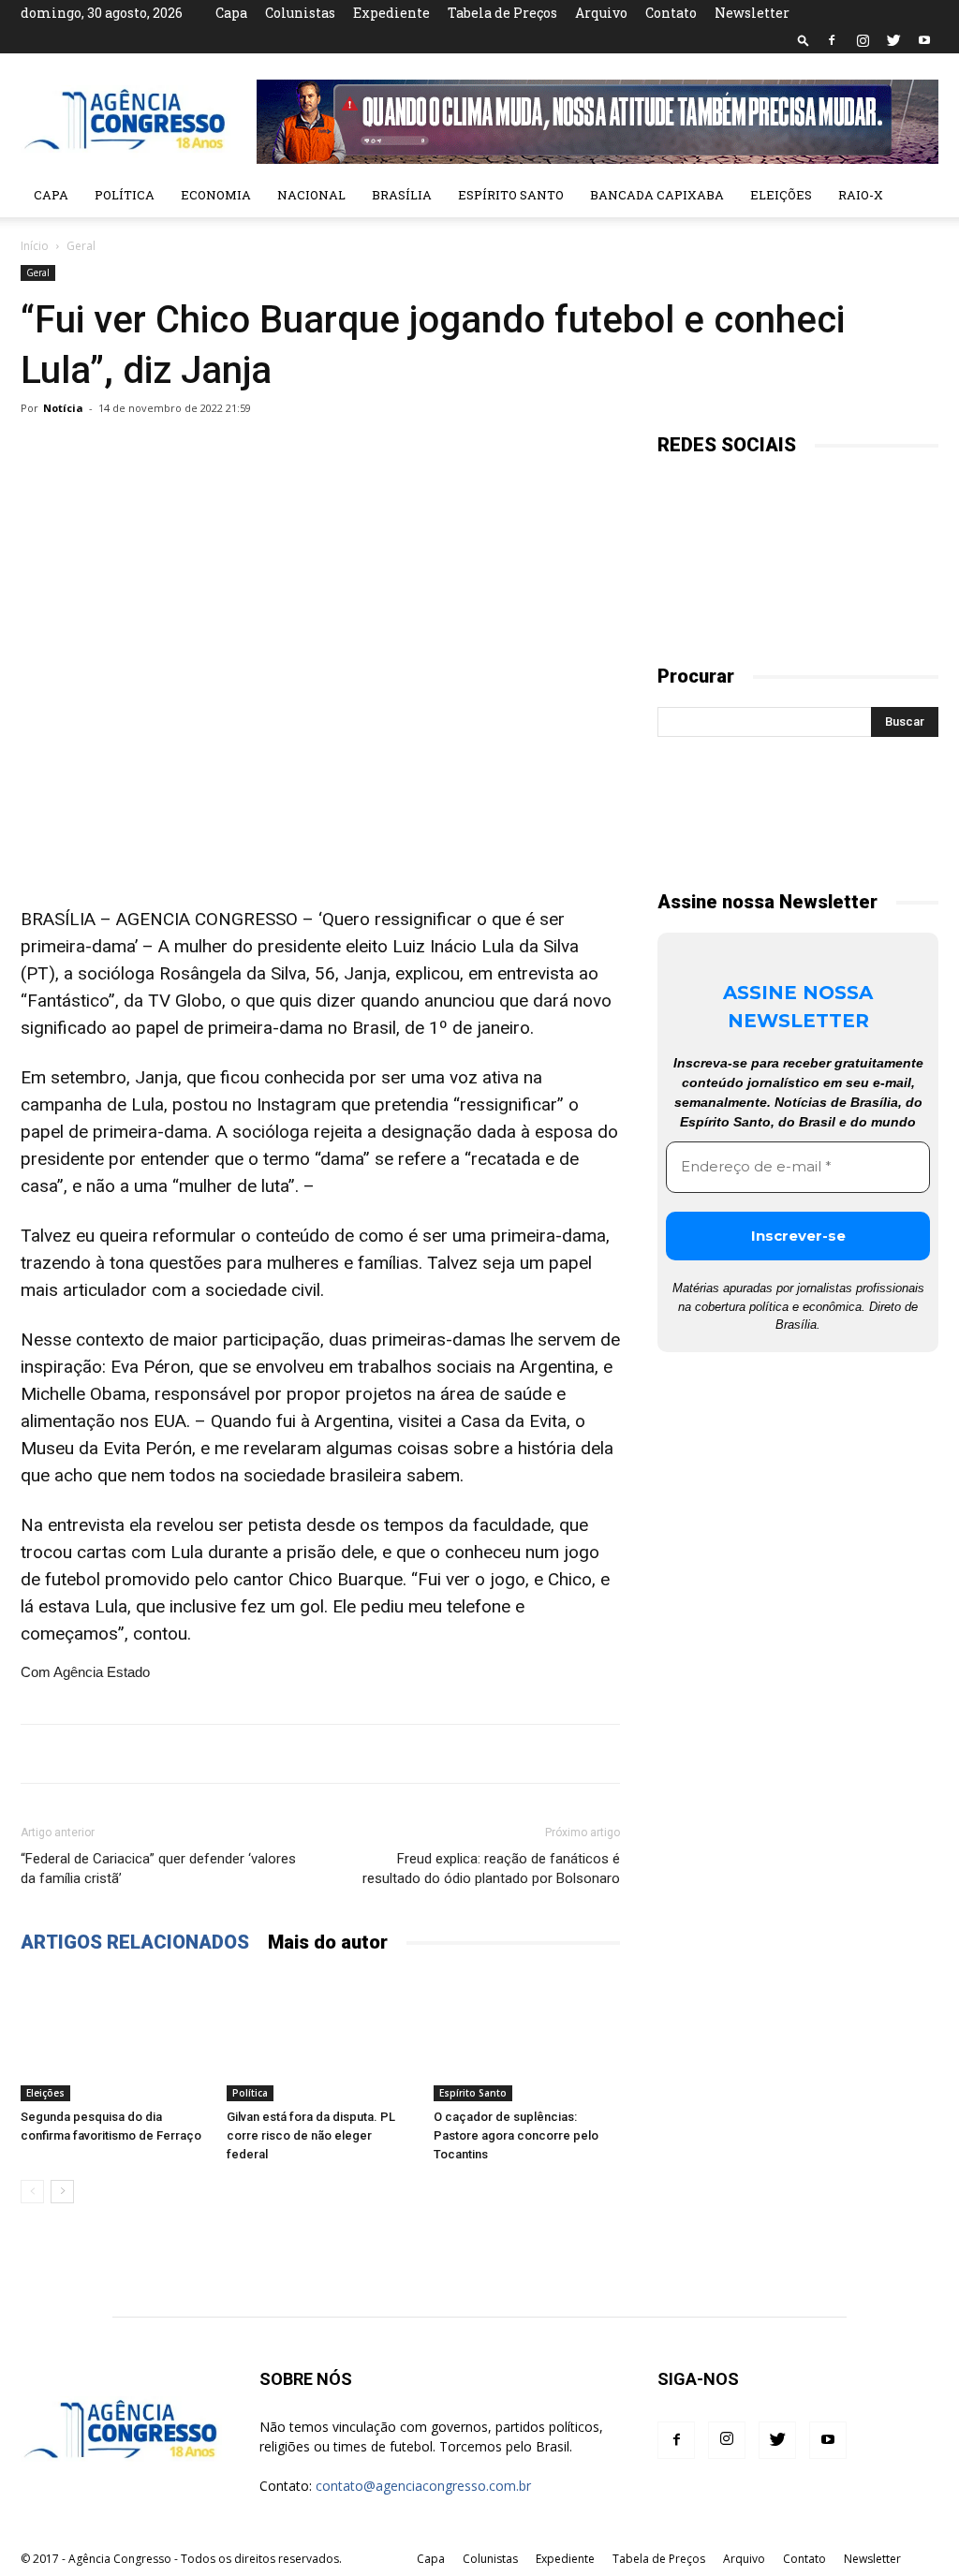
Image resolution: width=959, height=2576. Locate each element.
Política (125, 195)
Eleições (781, 195)
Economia (216, 195)
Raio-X (861, 195)
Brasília (402, 195)
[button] (804, 40)
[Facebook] (832, 40)
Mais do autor (328, 1942)
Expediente (391, 13)
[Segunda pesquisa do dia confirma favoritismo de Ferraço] (114, 2037)
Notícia (63, 408)
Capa (231, 13)
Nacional (311, 195)
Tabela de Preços (502, 13)
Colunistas (300, 13)
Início (35, 246)
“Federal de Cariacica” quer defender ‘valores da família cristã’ (158, 1869)
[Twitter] (893, 40)
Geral (38, 272)
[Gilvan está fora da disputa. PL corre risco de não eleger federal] (320, 2037)
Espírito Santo (511, 195)
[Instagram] (863, 40)
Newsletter (752, 13)
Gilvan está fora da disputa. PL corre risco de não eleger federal (311, 2135)
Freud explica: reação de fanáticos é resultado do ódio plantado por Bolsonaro (491, 1869)
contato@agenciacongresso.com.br (423, 2486)
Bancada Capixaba (657, 195)
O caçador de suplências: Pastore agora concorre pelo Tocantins (516, 2135)
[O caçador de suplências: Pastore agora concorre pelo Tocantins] (527, 2037)
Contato (671, 13)
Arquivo (601, 13)
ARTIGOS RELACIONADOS (135, 1942)
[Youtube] (924, 40)
